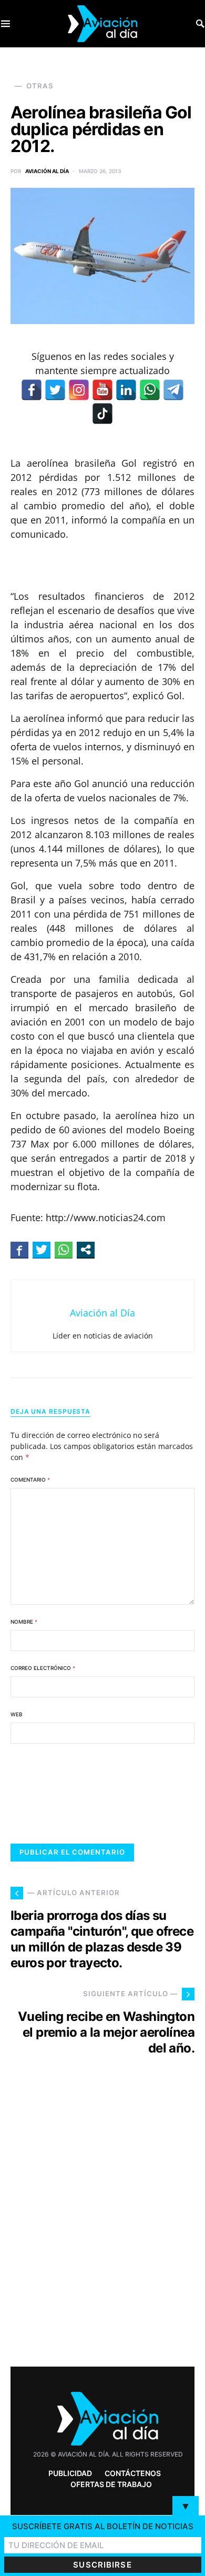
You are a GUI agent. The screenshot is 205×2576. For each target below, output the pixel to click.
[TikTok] (102, 414)
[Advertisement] (102, 2230)
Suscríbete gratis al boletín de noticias (103, 2526)
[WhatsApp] (150, 390)
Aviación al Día (47, 171)
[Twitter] (55, 390)
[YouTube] (102, 390)
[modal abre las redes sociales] (86, 1250)
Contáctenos (133, 2473)
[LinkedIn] (126, 390)
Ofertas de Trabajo (111, 2484)
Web (17, 1714)
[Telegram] (173, 390)
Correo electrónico (43, 1668)
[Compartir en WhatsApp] (64, 1250)
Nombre (24, 1622)
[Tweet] (42, 1250)
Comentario (30, 1480)
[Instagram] (79, 390)
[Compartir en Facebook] (19, 1250)
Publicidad (70, 2473)
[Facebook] (32, 390)
